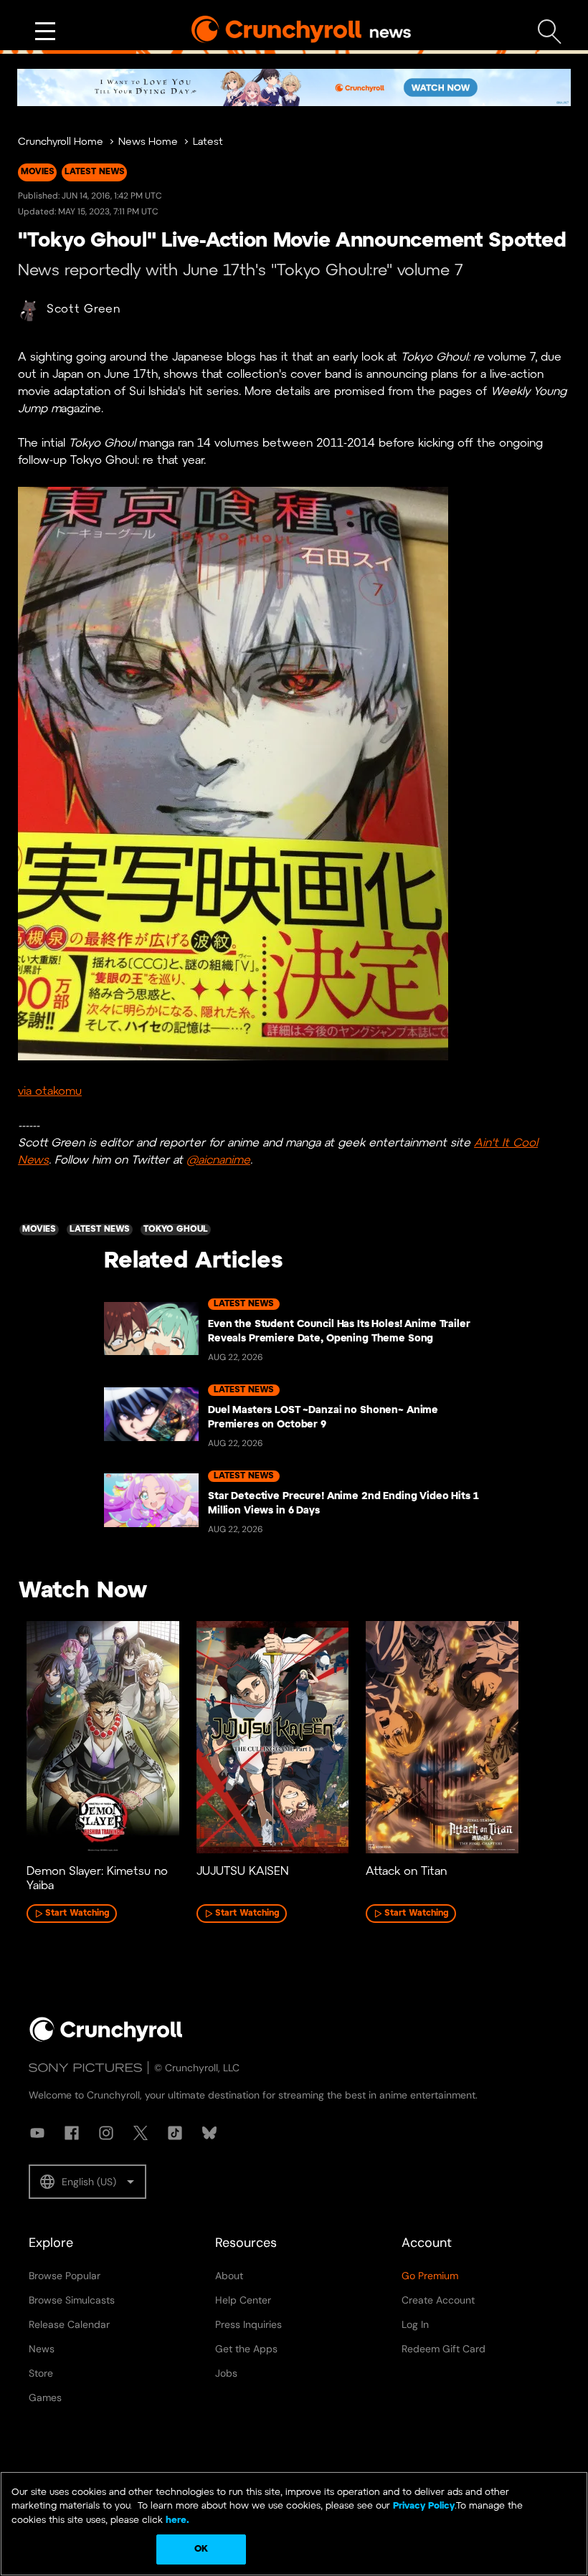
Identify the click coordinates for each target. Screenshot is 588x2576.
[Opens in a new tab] (294, 87)
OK (201, 2549)
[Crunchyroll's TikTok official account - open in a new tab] (175, 2133)
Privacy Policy (424, 2506)
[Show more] (45, 32)
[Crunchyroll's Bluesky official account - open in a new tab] (209, 2133)
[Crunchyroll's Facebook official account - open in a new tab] (72, 2133)
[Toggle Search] (550, 32)
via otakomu (50, 1092)
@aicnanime (218, 1160)
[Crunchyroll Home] (106, 2039)
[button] (87, 2182)
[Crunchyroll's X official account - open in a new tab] (141, 2133)
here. (176, 2520)
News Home (148, 142)
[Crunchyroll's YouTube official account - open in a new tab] (37, 2133)
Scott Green (84, 309)
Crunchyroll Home (61, 142)
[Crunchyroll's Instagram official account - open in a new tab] (106, 2133)
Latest (208, 142)
